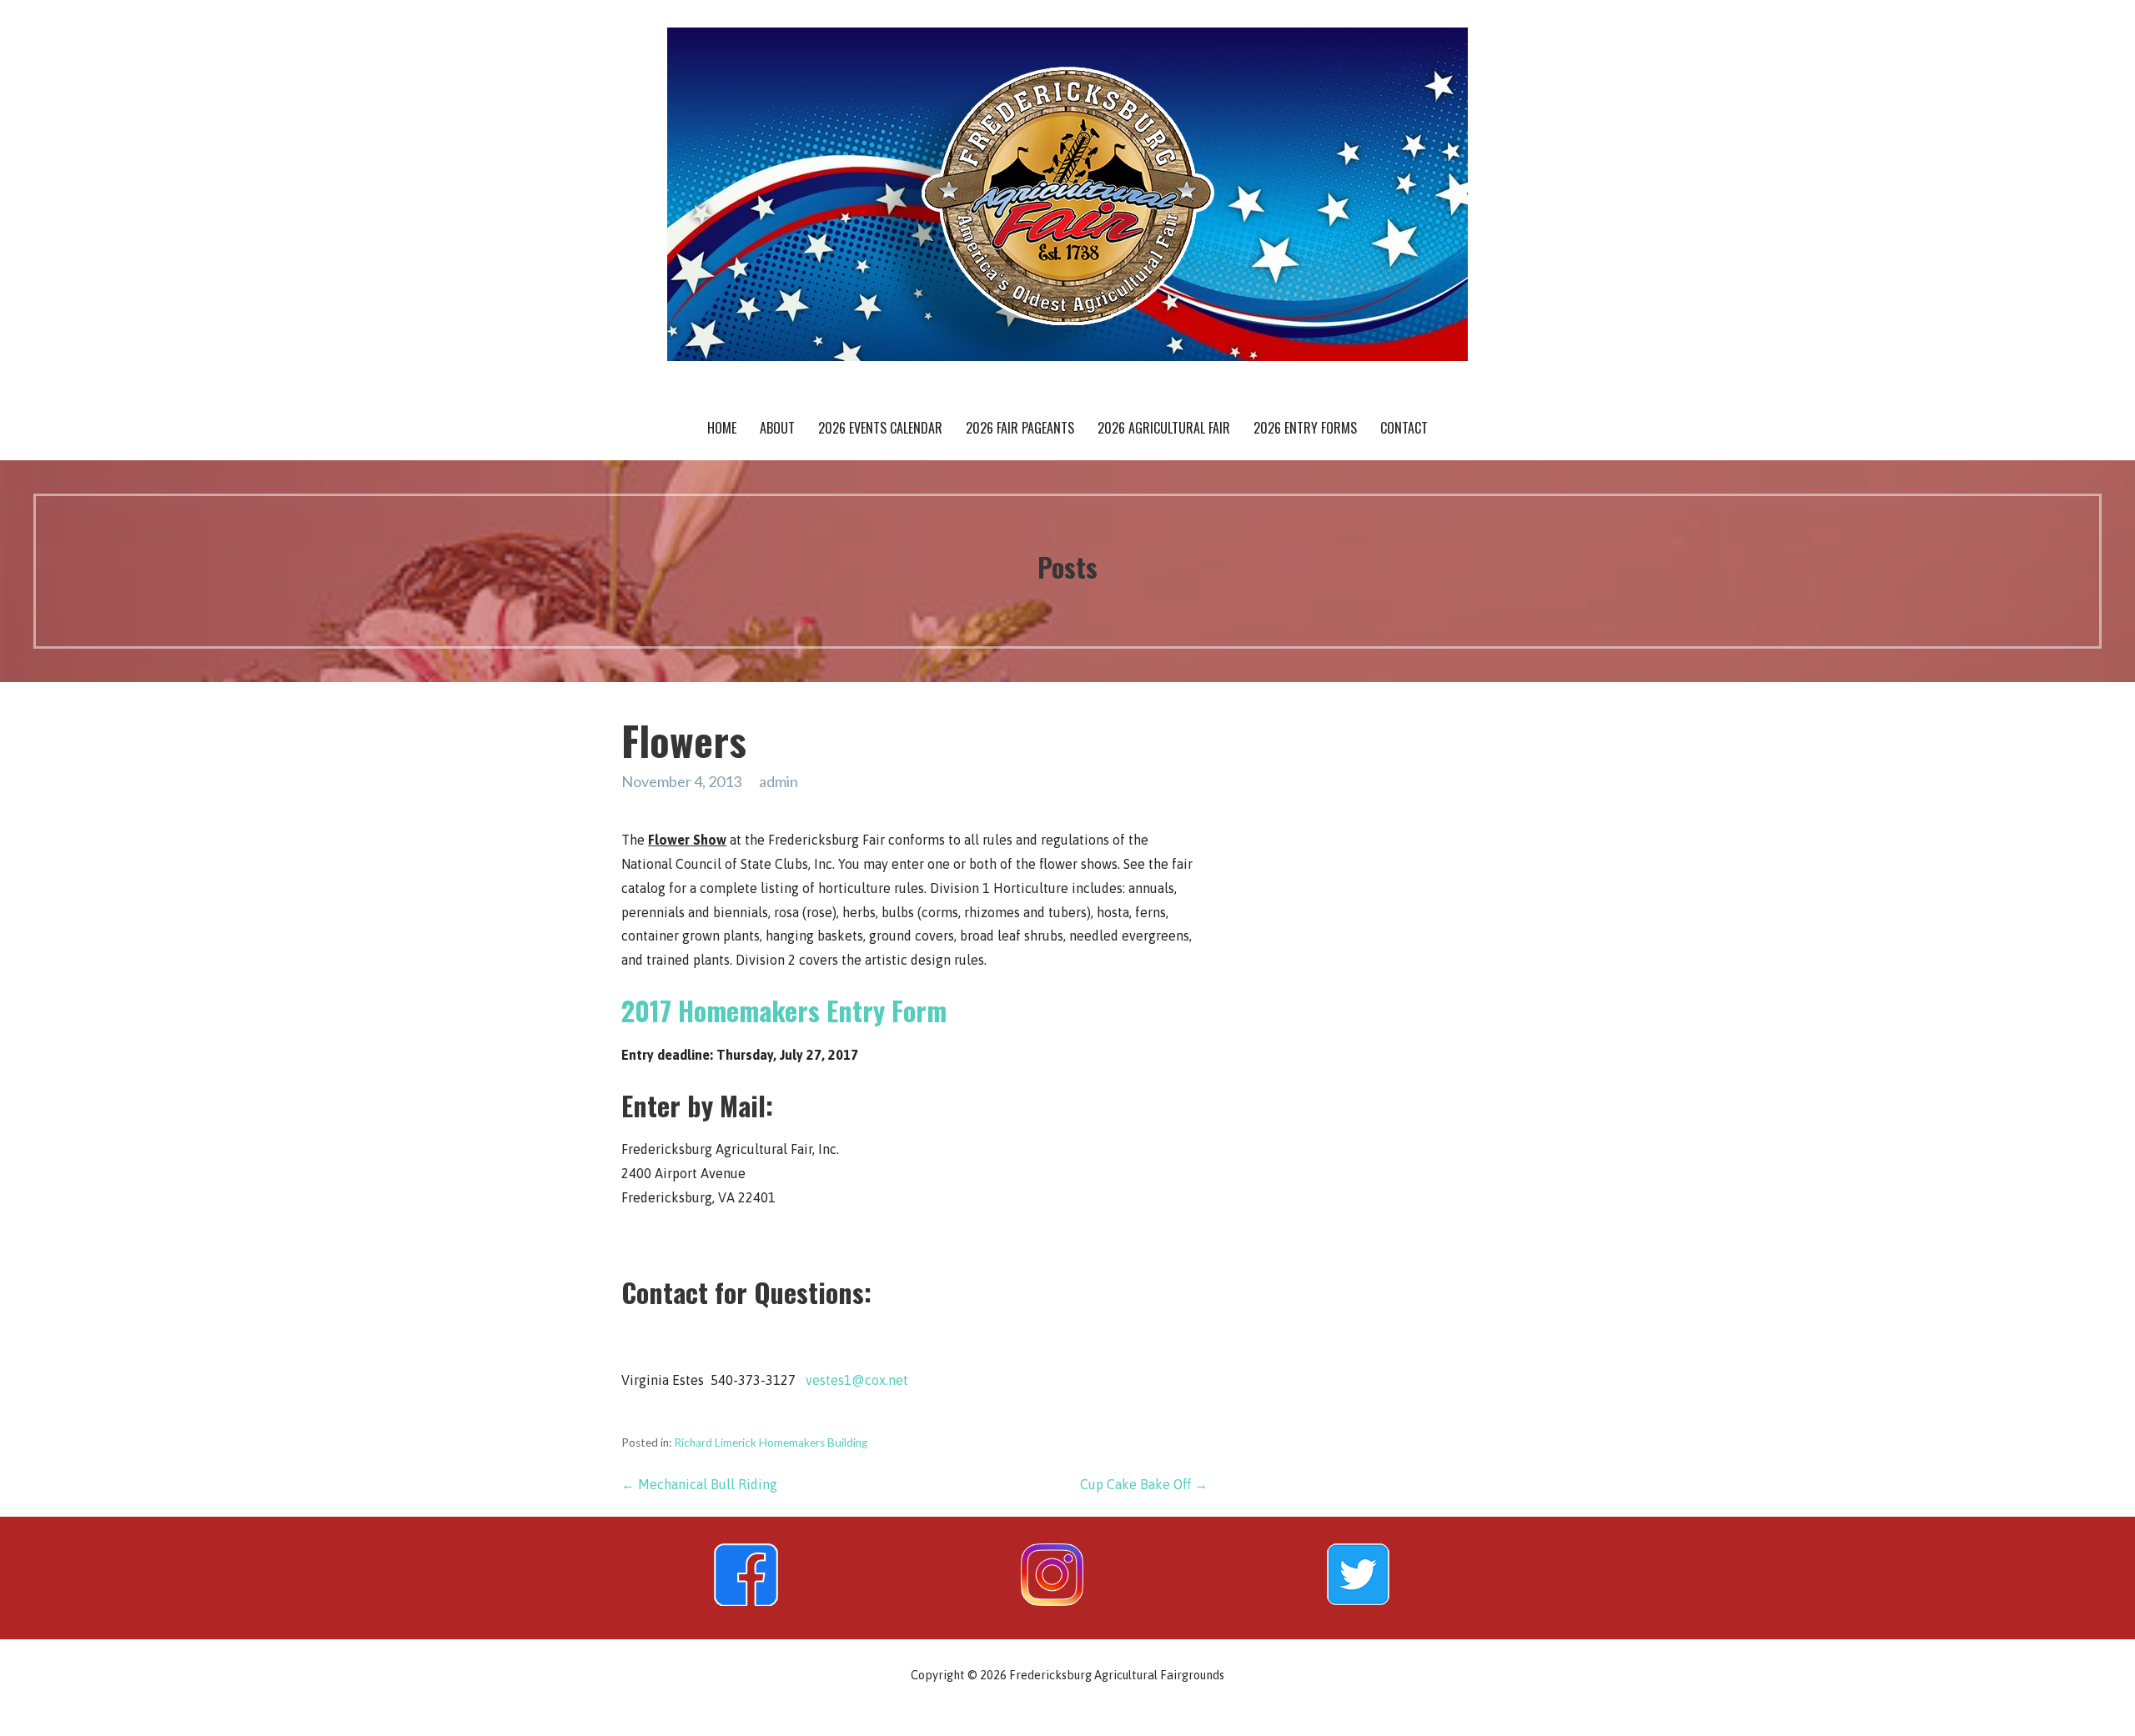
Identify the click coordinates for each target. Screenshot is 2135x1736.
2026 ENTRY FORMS (1305, 428)
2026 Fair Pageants (1020, 428)
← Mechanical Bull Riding (699, 1484)
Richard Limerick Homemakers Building (771, 1442)
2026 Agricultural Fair (1164, 428)
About (777, 428)
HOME (722, 428)
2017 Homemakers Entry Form (784, 1010)
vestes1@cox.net (857, 1380)
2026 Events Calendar (880, 428)
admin (779, 781)
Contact (1404, 428)
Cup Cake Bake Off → (1144, 1484)
